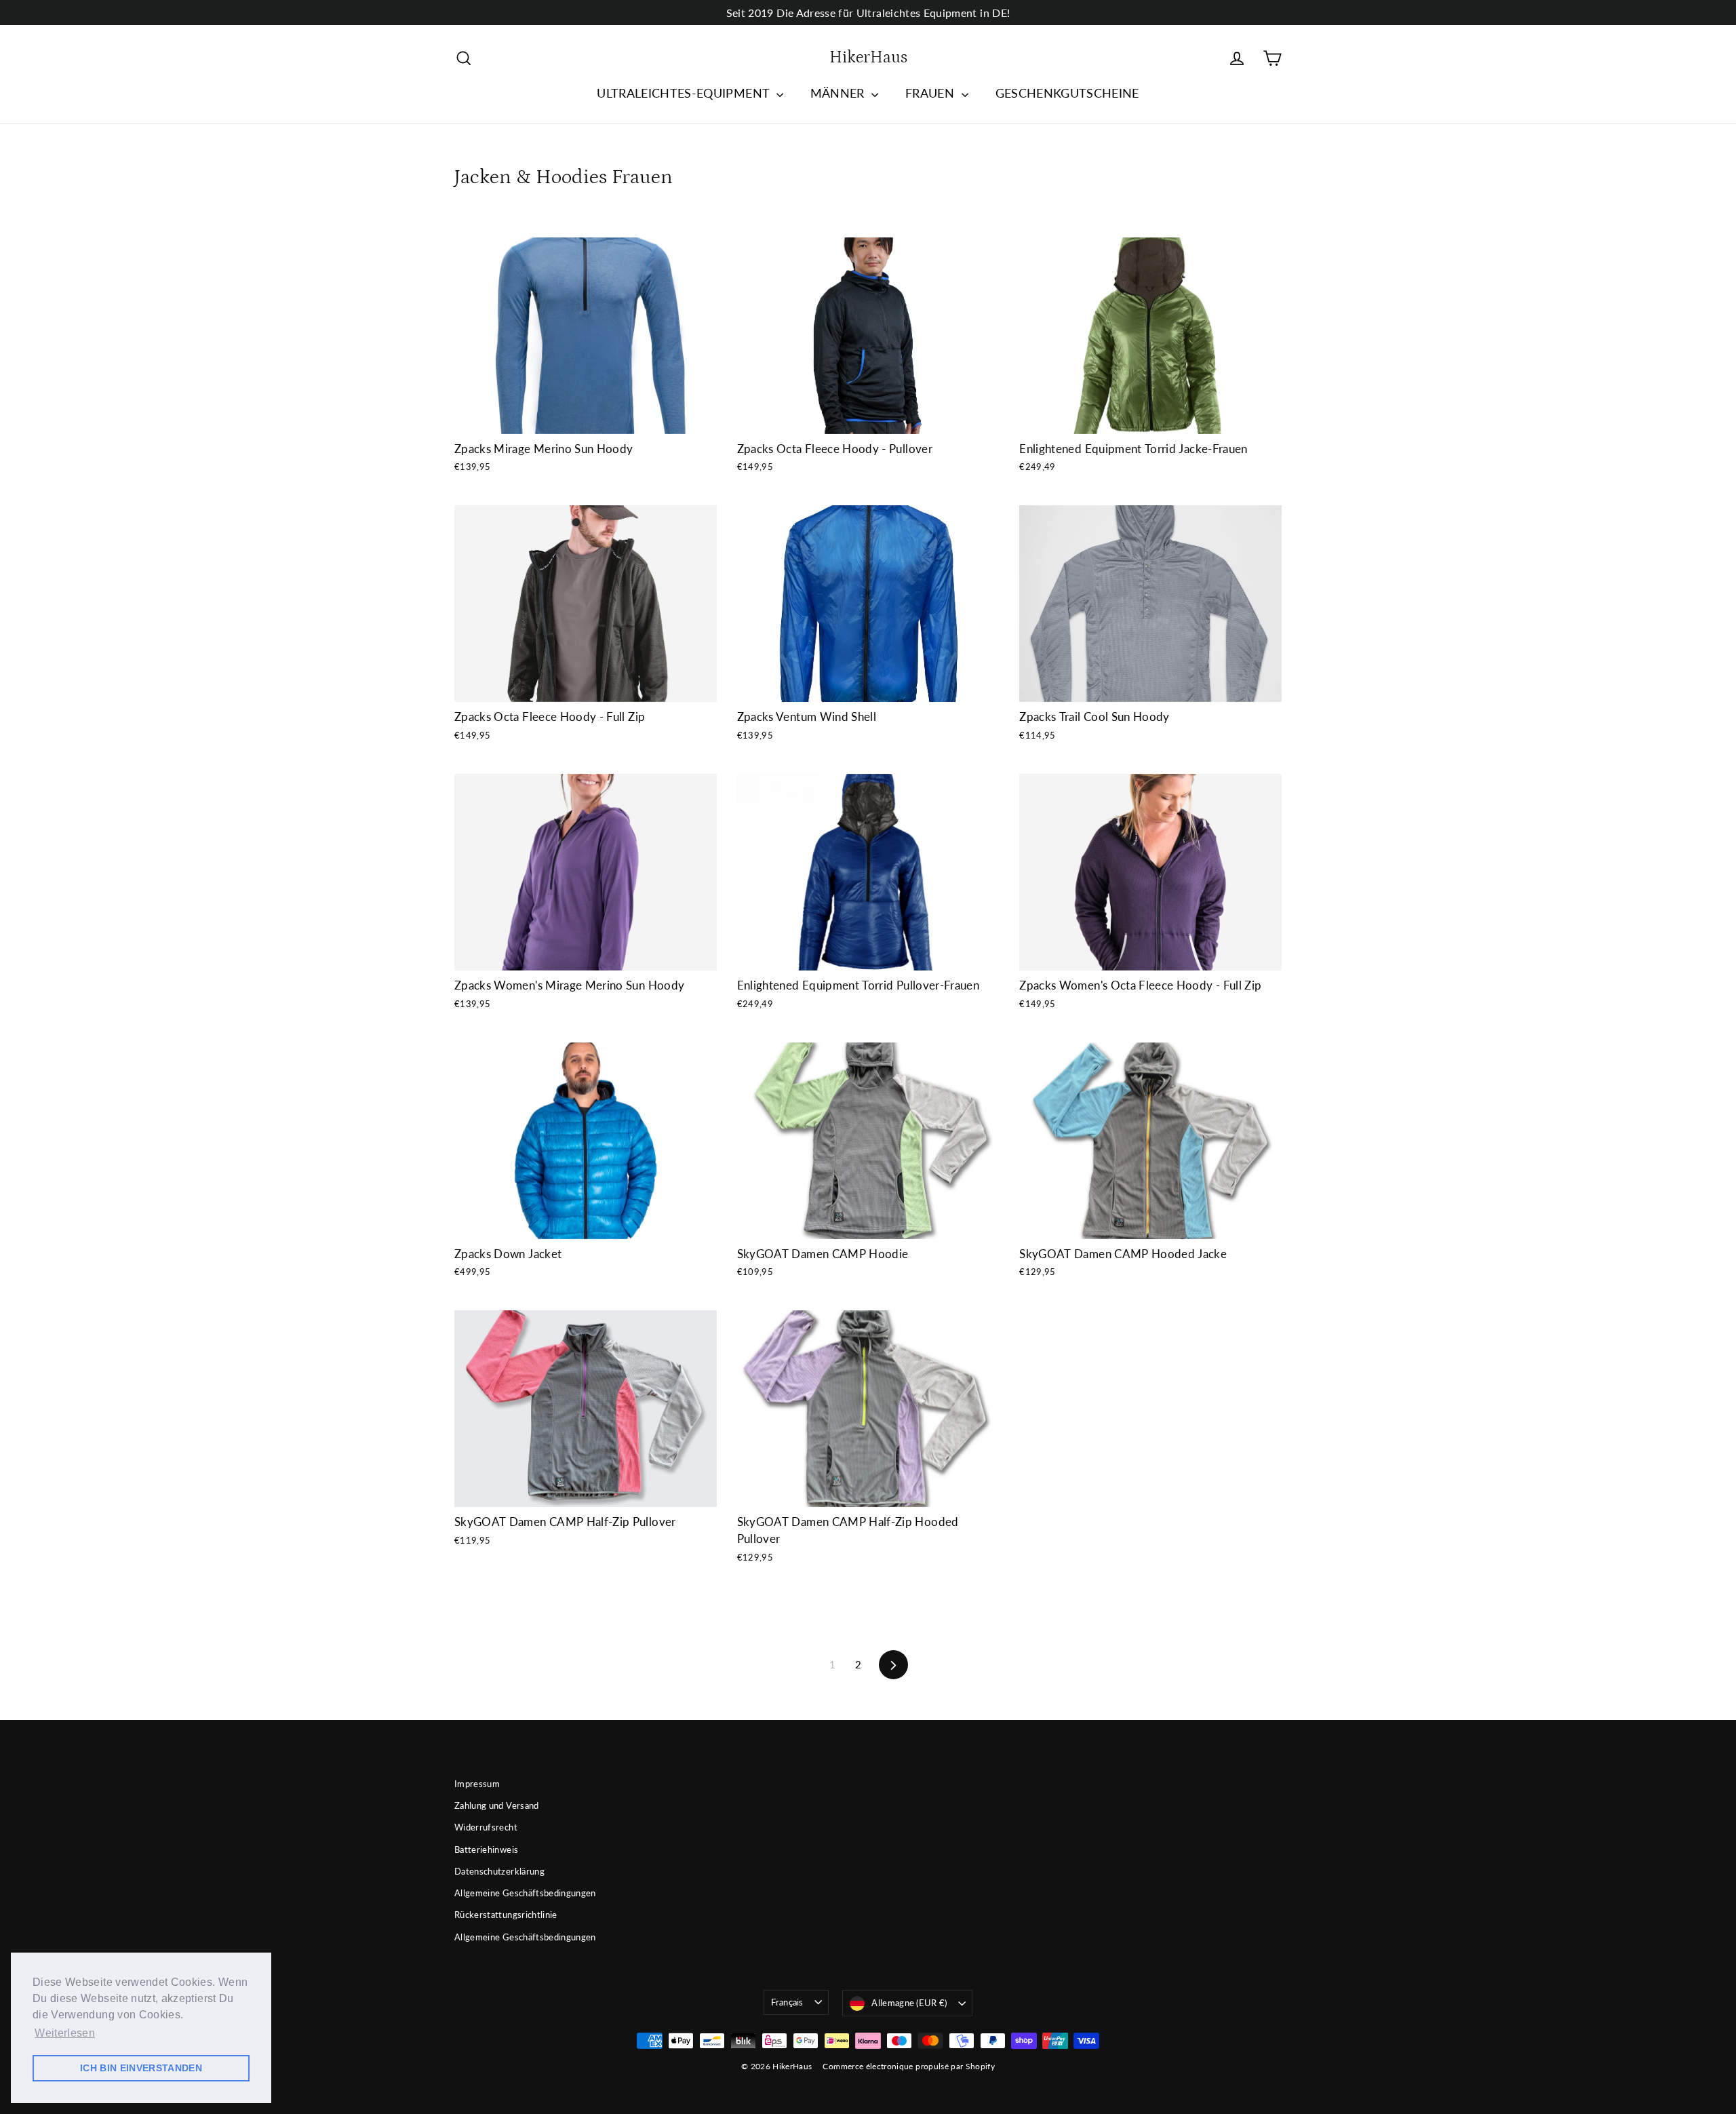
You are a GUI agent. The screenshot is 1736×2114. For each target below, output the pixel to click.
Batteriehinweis (486, 1849)
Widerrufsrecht (486, 1827)
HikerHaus (868, 58)
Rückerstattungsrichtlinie (506, 1915)
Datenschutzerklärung (499, 1871)
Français (787, 2002)
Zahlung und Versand (497, 1805)
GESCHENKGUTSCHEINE (1067, 93)
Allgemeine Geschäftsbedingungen (525, 1893)
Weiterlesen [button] (65, 2033)
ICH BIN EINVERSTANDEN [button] (141, 2068)
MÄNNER (839, 93)
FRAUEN (931, 93)
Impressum (477, 1784)
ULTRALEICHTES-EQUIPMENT (685, 93)
